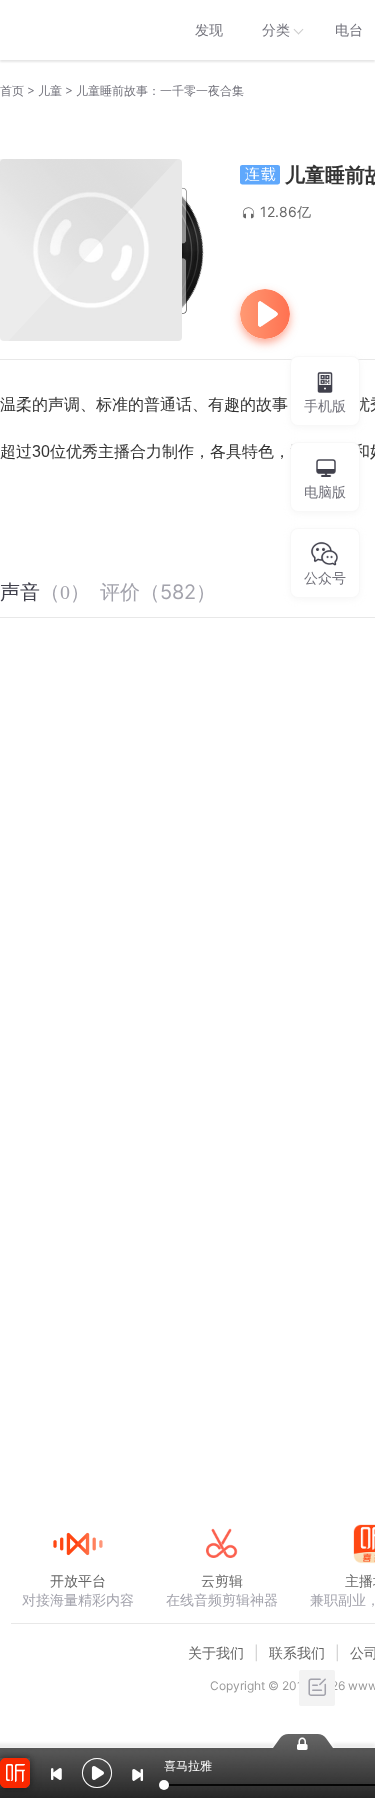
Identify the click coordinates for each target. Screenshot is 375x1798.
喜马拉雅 (77, 30)
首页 (12, 90)
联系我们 (297, 1652)
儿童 (50, 90)
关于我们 (216, 1652)
